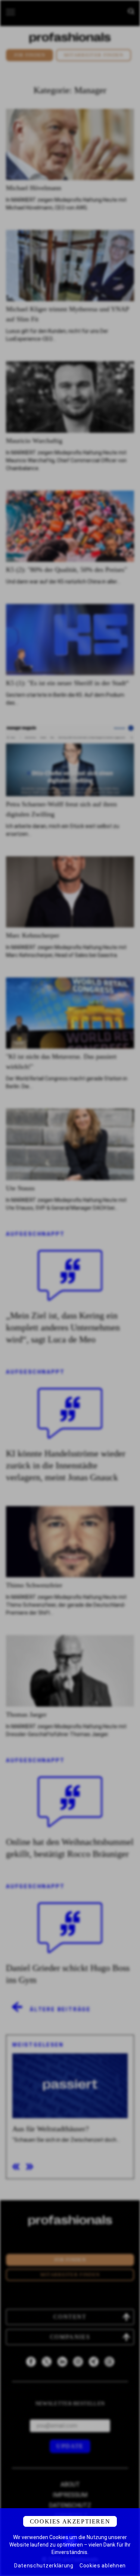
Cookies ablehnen (103, 2566)
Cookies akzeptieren (70, 2521)
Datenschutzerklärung (44, 2566)
